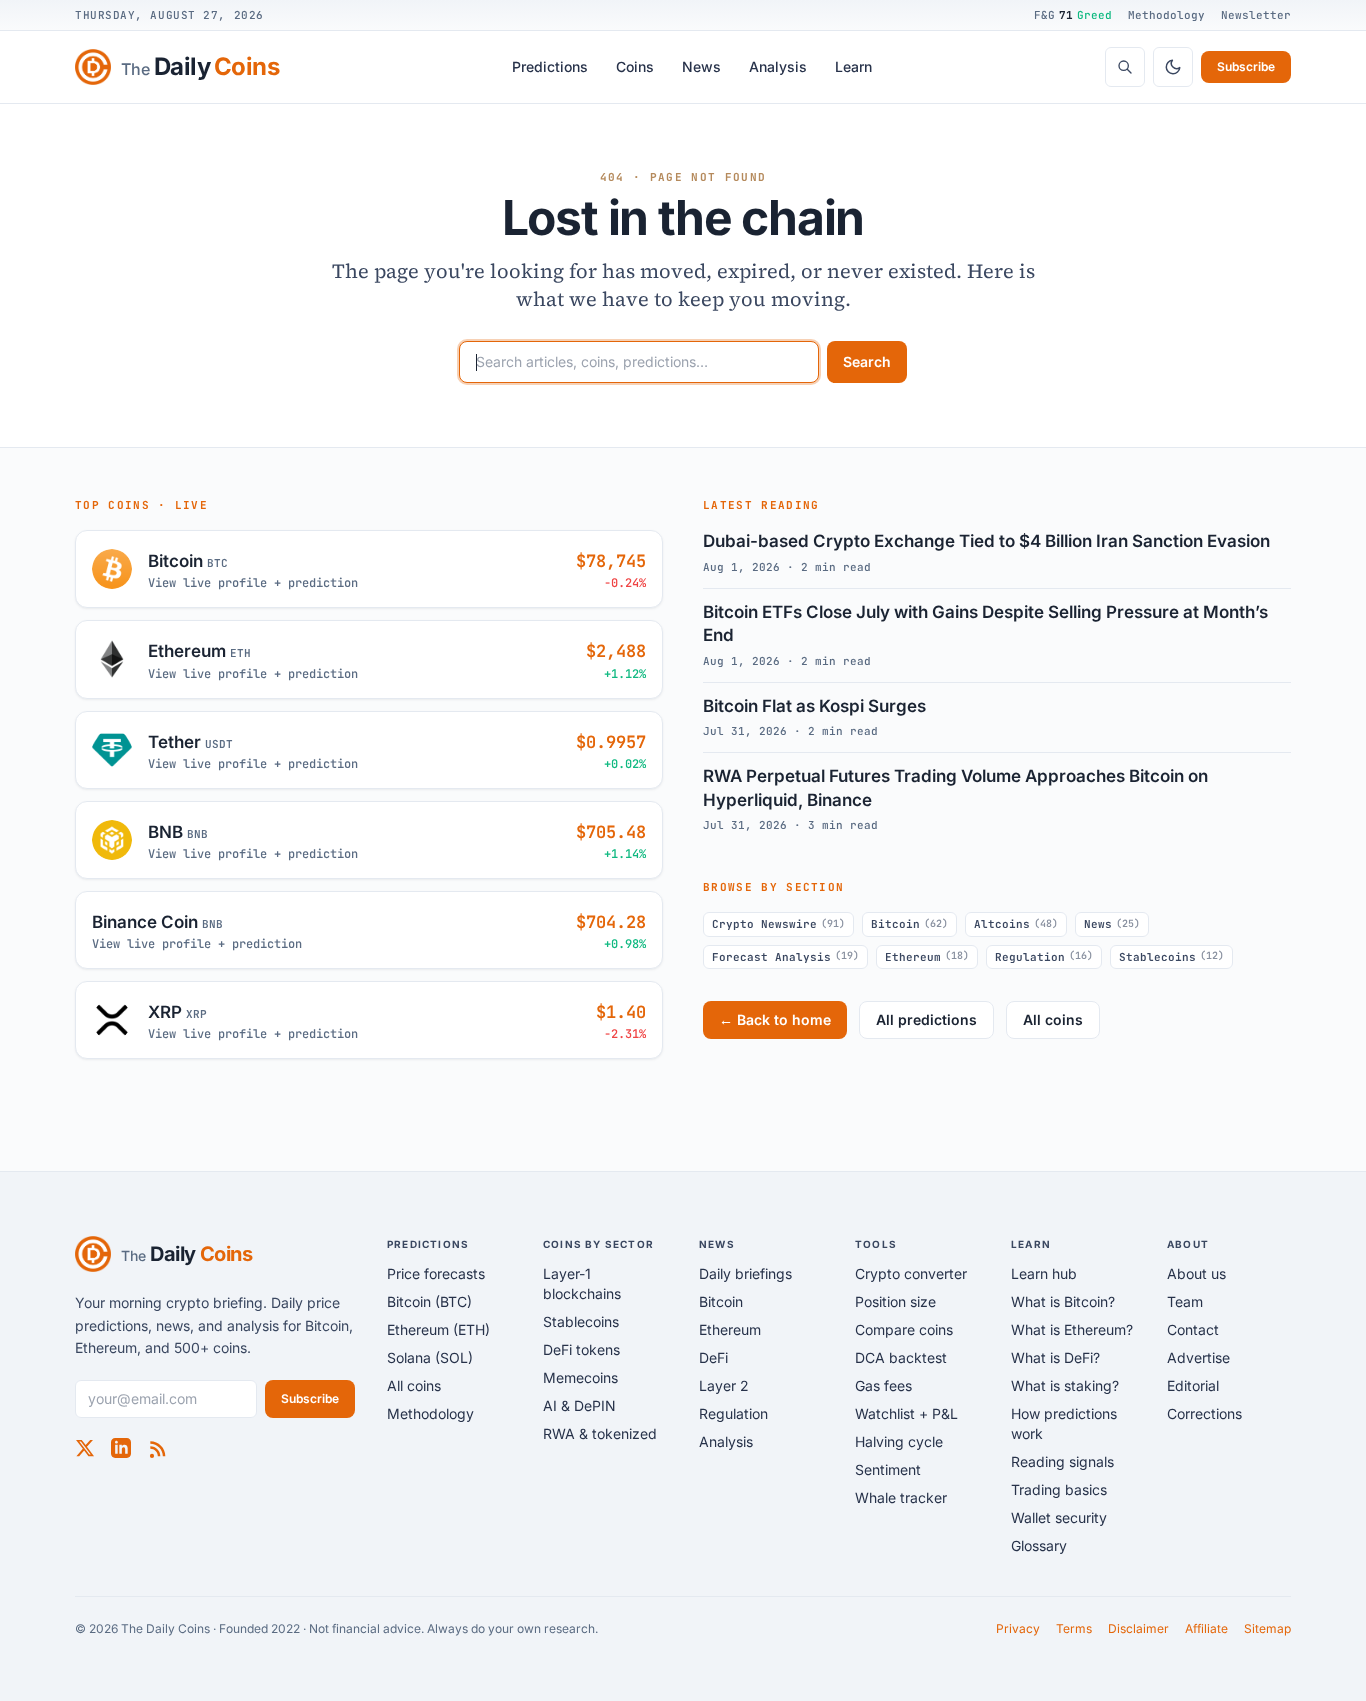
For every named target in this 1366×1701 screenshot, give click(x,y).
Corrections (1204, 1413)
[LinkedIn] (121, 1448)
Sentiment (888, 1469)
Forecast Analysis (785, 956)
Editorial (1193, 1385)
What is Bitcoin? (1063, 1301)
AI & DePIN (579, 1405)
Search (867, 361)
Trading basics (1059, 1489)
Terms (1074, 1628)
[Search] (1125, 67)
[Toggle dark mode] (1173, 67)
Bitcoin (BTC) (429, 1301)
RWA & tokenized (600, 1433)
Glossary (1039, 1545)
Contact (1193, 1329)
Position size (895, 1301)
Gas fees (883, 1385)
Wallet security (1059, 1517)
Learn (853, 66)
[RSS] (157, 1448)
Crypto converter (911, 1273)
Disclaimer (1138, 1628)
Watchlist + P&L (906, 1413)
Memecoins (580, 1377)
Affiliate (1206, 1628)
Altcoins (1016, 924)
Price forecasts (436, 1273)
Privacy (1018, 1628)
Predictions (550, 66)
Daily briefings (745, 1273)
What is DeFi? (1055, 1357)
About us (1196, 1273)
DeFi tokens (581, 1349)
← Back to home (775, 1019)
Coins (635, 66)
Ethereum (927, 956)
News (701, 66)
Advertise (1198, 1357)
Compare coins (904, 1329)
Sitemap (1267, 1628)
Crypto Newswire (778, 924)
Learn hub (1044, 1273)
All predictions (926, 1019)
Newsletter (1256, 15)
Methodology (1166, 15)
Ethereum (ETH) (438, 1329)
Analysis (778, 66)
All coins (1053, 1019)
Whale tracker (901, 1497)
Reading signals (1062, 1461)
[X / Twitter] (85, 1448)
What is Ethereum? (1072, 1329)
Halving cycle (899, 1441)
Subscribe (1246, 66)
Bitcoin (909, 924)
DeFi (713, 1357)
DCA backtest (901, 1357)
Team (1185, 1301)
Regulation (1044, 956)
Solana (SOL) (430, 1357)
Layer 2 (724, 1385)
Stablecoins (1171, 956)
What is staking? (1065, 1385)
